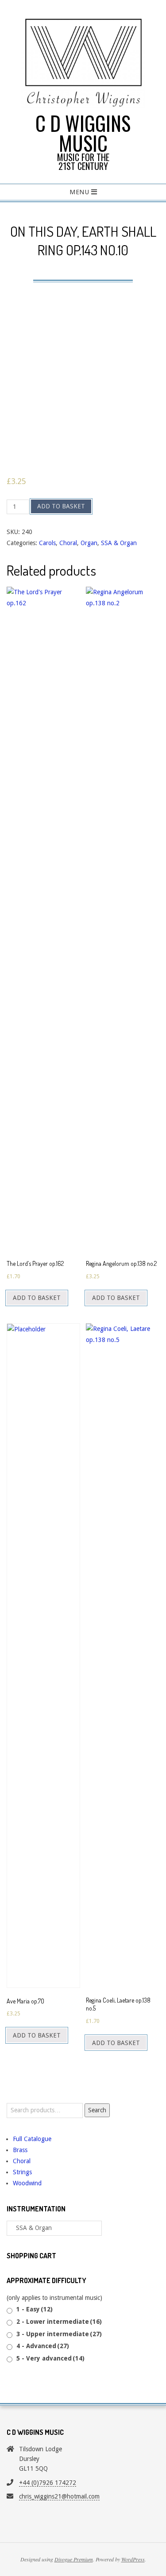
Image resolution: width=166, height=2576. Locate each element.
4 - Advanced (43, 2346)
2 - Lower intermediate (59, 2322)
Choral (68, 543)
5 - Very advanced (50, 2358)
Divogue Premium (74, 2559)
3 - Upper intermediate (59, 2334)
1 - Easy (35, 2309)
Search (97, 2110)
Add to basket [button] (37, 1298)
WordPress (133, 2559)
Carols (47, 543)
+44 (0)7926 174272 (48, 2483)
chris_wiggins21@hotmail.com (59, 2496)
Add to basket (61, 506)
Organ (89, 543)
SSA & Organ (119, 543)
